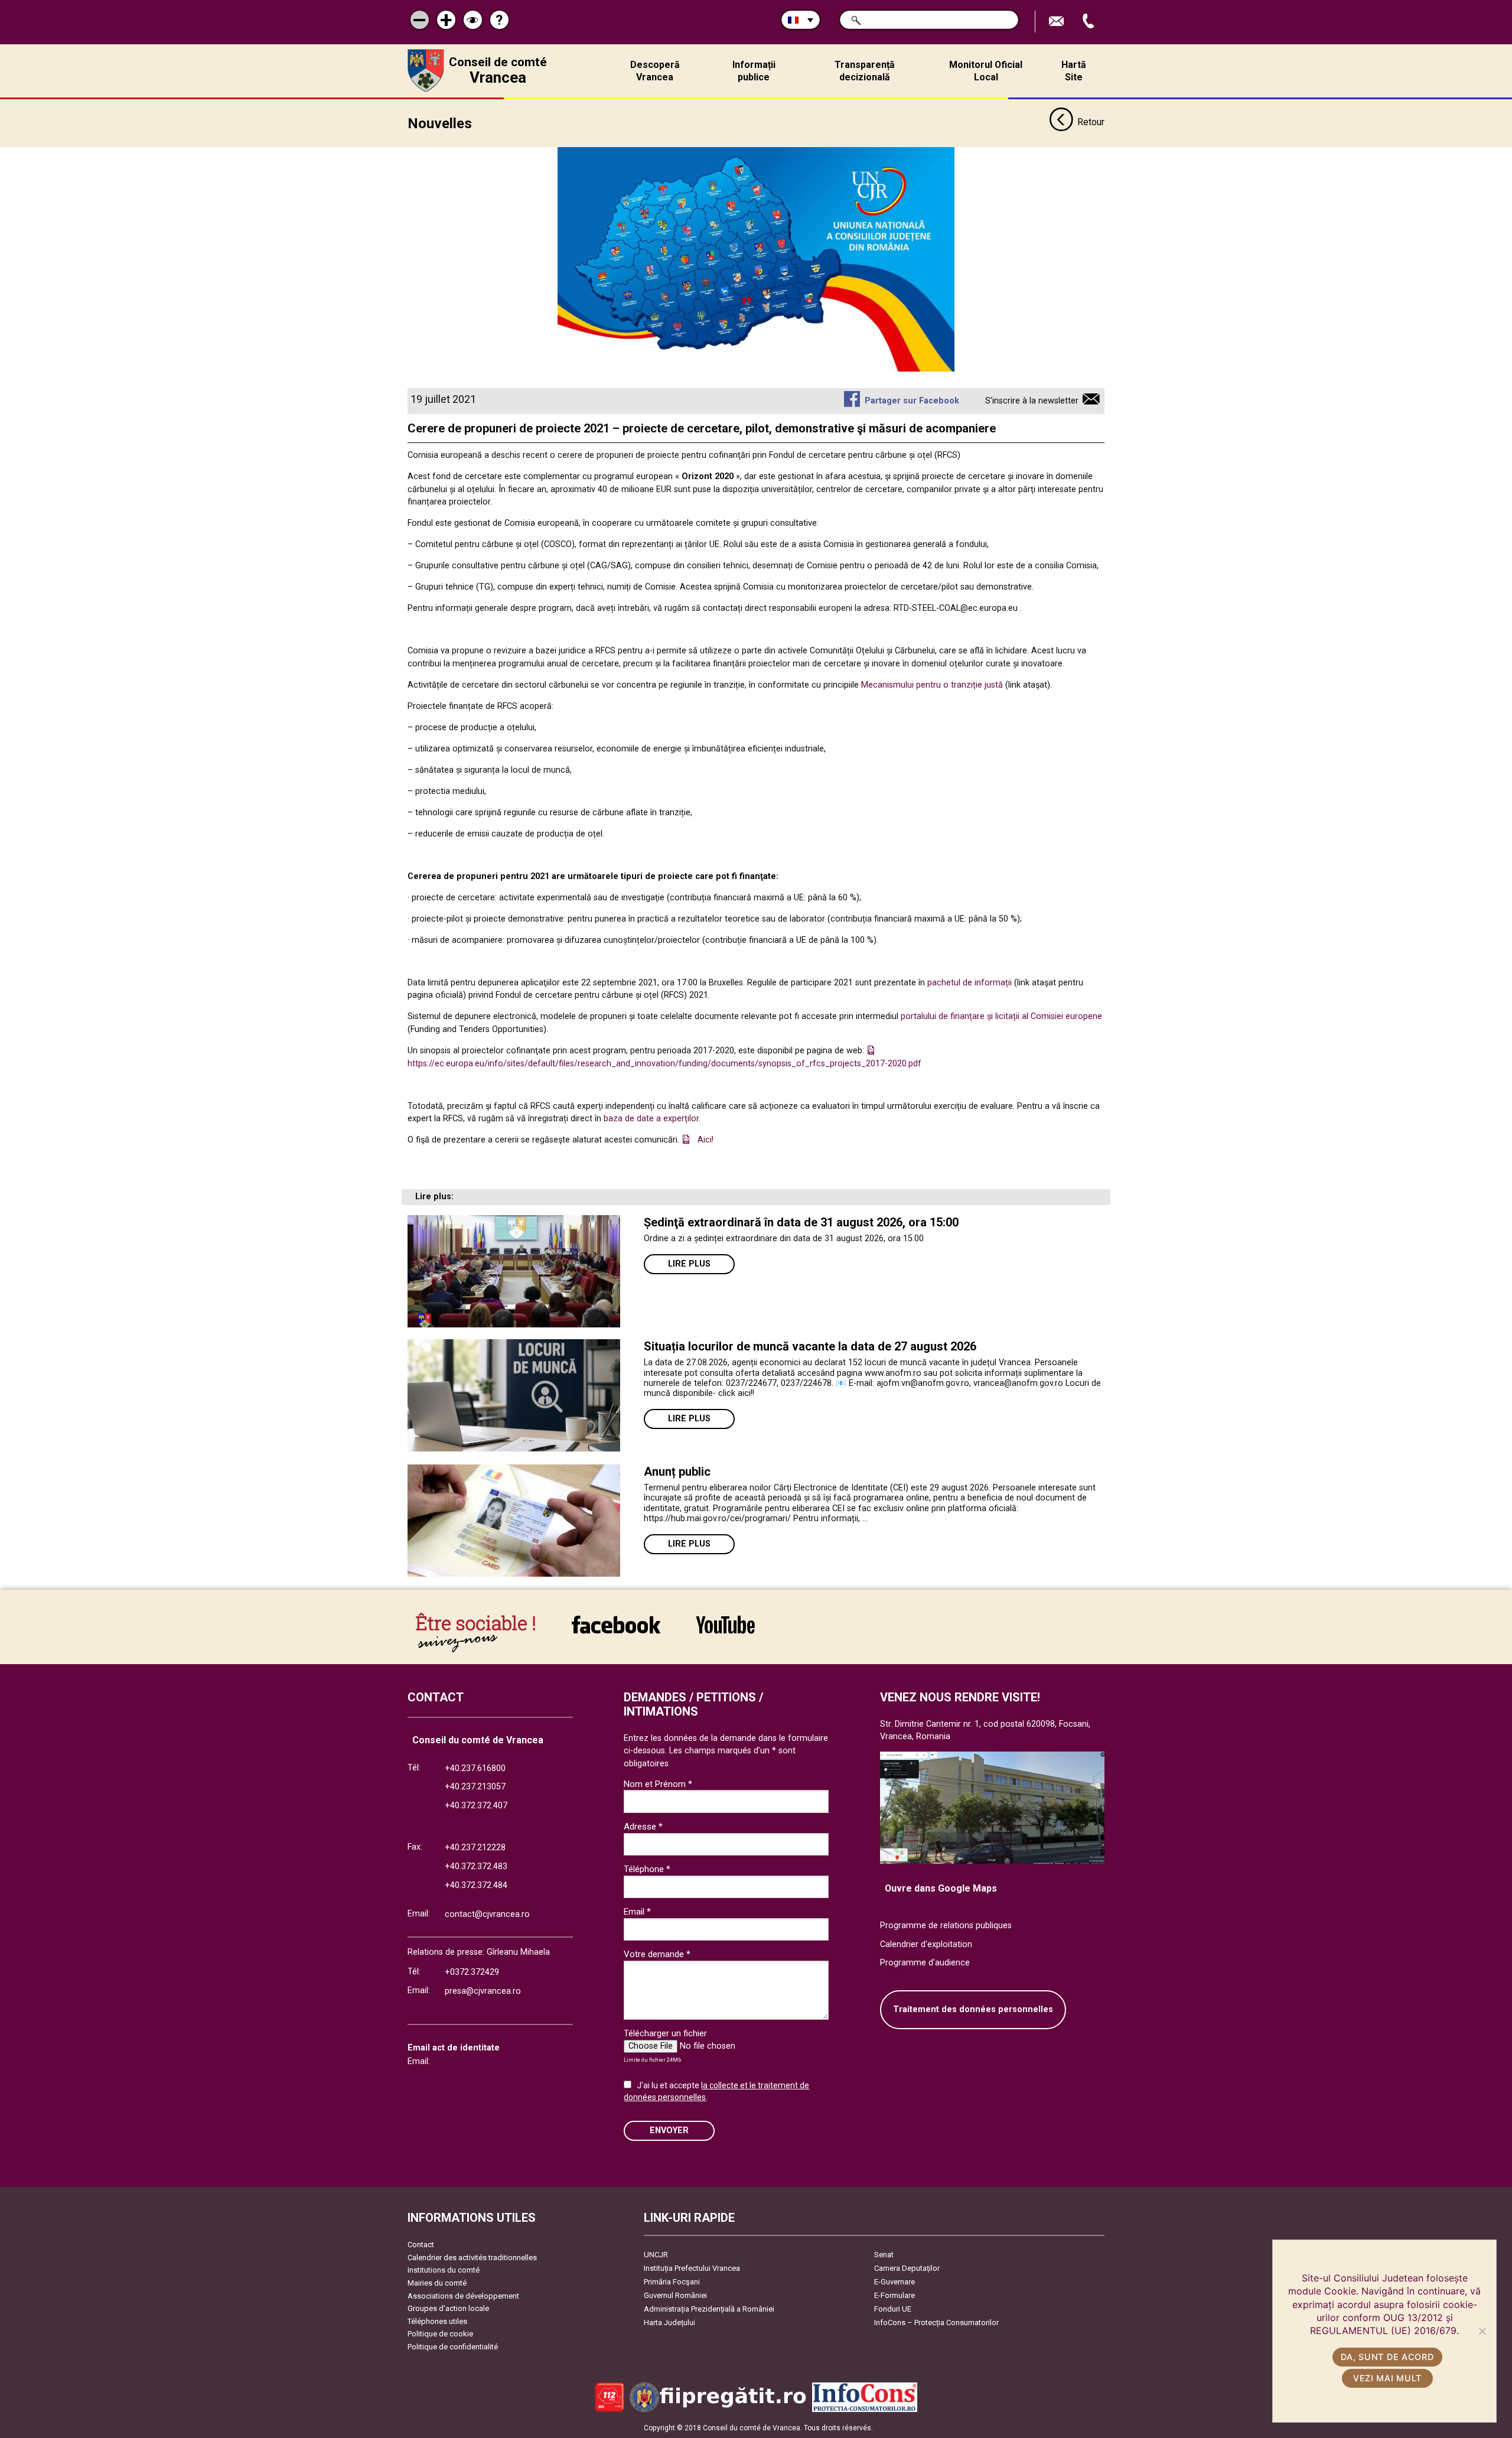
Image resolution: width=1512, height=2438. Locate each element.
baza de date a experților (651, 1119)
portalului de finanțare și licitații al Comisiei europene (1000, 1016)
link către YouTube (725, 1633)
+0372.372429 (472, 1972)
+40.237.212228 (475, 1848)
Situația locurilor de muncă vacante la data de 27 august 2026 (810, 1346)
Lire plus (689, 1264)
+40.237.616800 (475, 1768)
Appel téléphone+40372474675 (1090, 22)
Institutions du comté (444, 2270)
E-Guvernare (895, 2282)
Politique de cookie (440, 2334)
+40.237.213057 (475, 1787)
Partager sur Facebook (912, 401)
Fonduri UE (893, 2309)
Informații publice (754, 71)
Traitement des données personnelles (973, 2009)
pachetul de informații (970, 983)
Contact (421, 2245)
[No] (1482, 2331)
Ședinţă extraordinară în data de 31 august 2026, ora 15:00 (801, 1222)
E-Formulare (895, 2295)
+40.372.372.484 (476, 1885)
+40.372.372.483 (476, 1866)
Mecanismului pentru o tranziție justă (932, 685)
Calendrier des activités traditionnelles (472, 2258)
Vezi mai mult (1387, 2378)
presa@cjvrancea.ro (483, 1991)
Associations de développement (463, 2296)
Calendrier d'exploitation (926, 1944)
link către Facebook (616, 1633)
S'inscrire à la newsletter (1032, 401)
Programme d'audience (925, 1963)
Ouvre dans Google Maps (941, 1888)
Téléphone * (647, 1869)
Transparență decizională (865, 71)
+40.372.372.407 (476, 1806)
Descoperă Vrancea (655, 71)
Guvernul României (675, 2295)
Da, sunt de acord (1387, 2357)
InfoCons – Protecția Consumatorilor (936, 2323)
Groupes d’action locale (448, 2308)
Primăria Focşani (672, 2282)
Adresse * (643, 1827)
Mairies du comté (437, 2283)
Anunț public (677, 1472)
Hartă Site (1074, 71)
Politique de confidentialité (453, 2347)
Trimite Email (1058, 22)
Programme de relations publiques (946, 1926)
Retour (1091, 122)
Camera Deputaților (907, 2268)
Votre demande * (657, 1954)
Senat (884, 2255)
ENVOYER (669, 2131)
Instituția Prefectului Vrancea (692, 2268)
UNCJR (656, 2255)
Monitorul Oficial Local (986, 71)
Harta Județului (669, 2323)
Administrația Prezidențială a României (709, 2309)
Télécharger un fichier (665, 2033)
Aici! (706, 1140)
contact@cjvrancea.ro (487, 1914)
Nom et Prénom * (658, 1784)
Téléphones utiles (437, 2321)
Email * (637, 1912)
